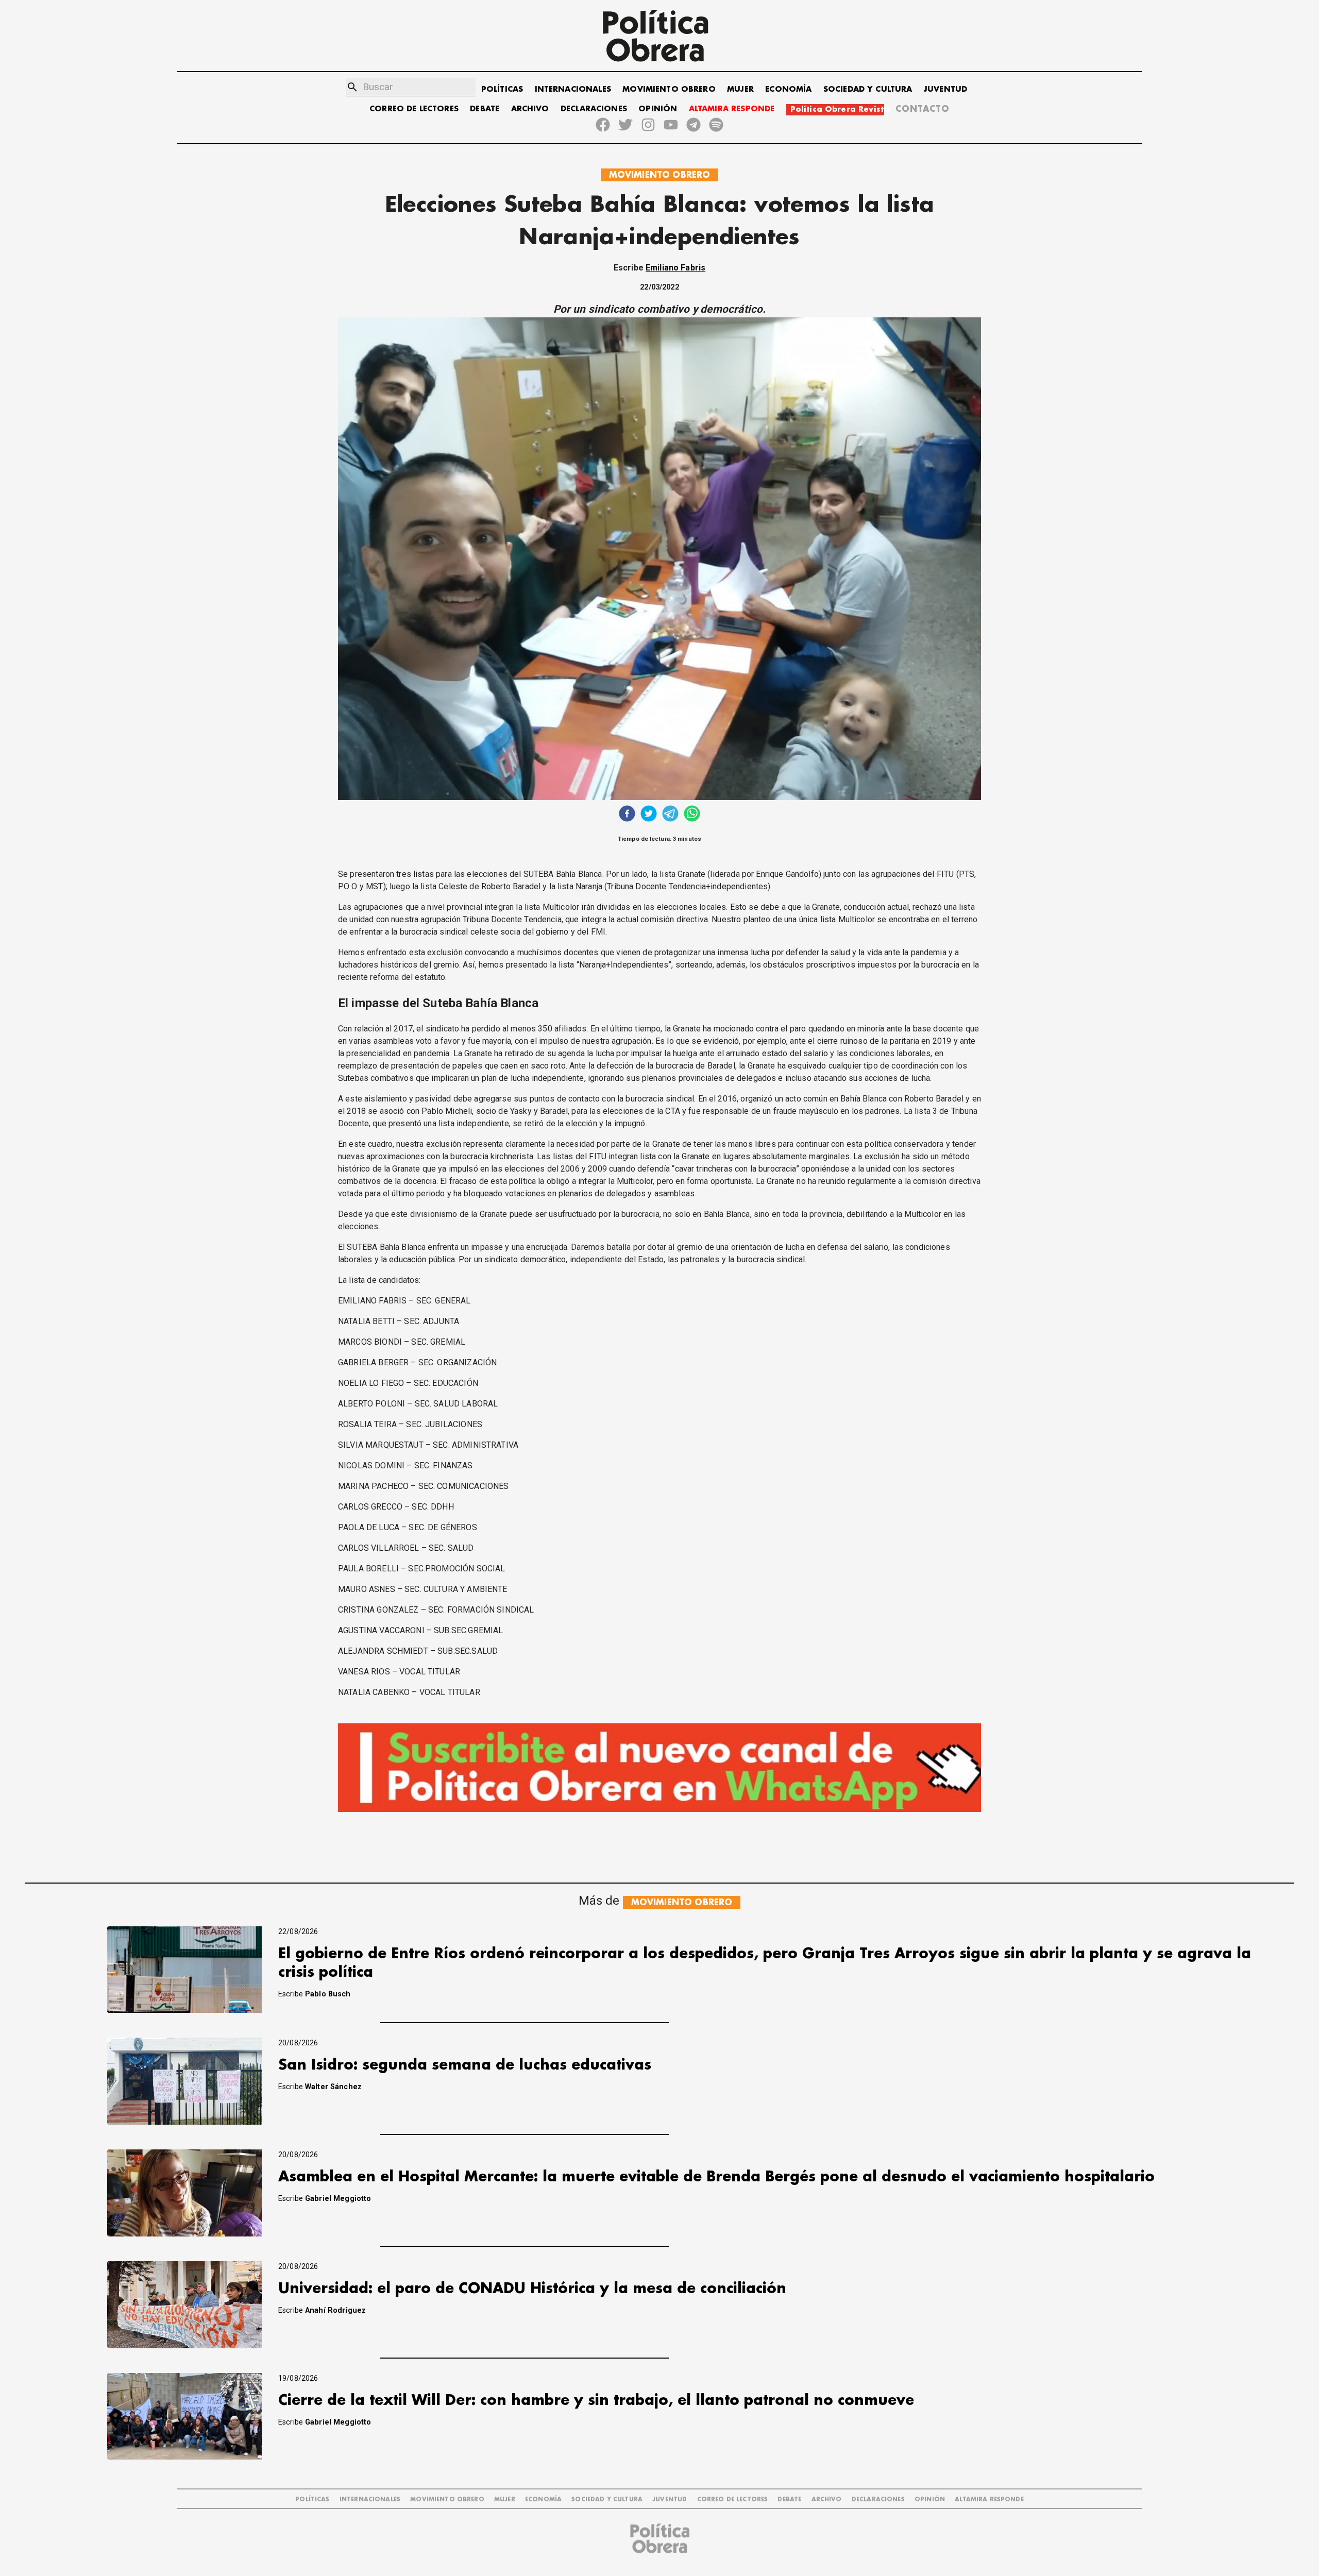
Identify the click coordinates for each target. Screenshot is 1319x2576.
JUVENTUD (945, 89)
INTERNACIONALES (573, 89)
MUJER (740, 89)
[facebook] (627, 815)
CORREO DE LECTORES (414, 109)
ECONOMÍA (788, 89)
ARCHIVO (530, 109)
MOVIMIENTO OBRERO (669, 89)
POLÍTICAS (502, 89)
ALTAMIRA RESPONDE (732, 109)
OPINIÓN (658, 109)
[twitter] (649, 815)
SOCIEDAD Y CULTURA (868, 89)
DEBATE (485, 109)
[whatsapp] (692, 815)
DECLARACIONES (594, 109)
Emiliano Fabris (675, 268)
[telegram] (670, 815)
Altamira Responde (989, 2499)
